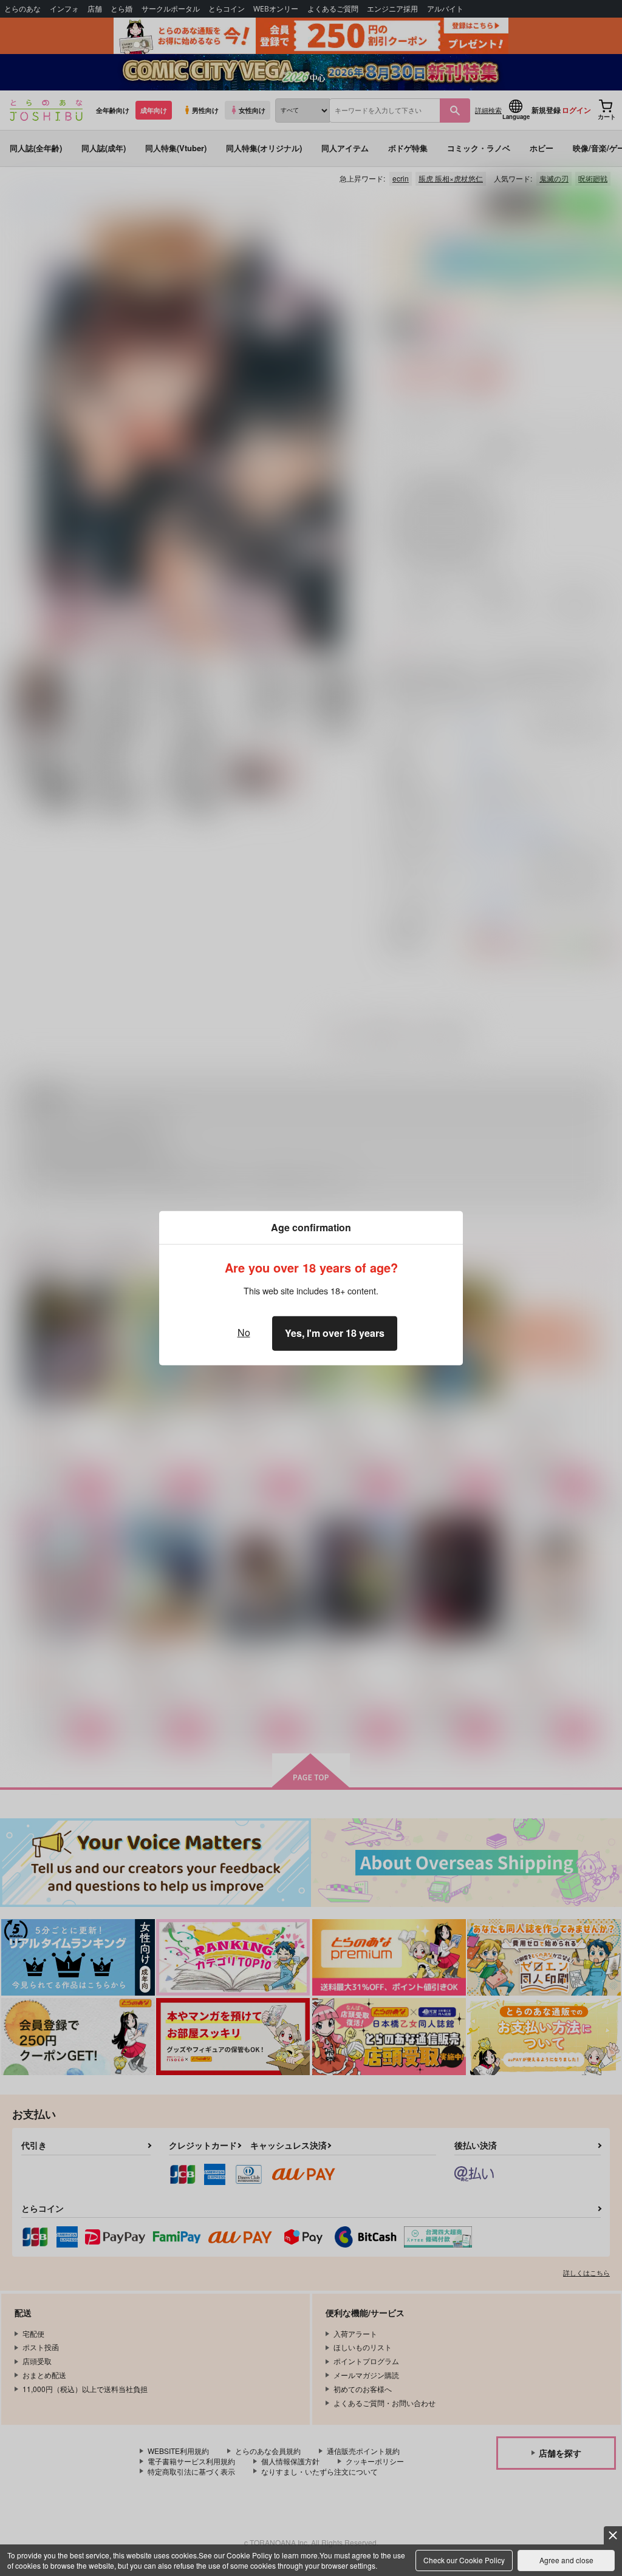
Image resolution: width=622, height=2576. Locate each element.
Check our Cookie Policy (464, 2560)
